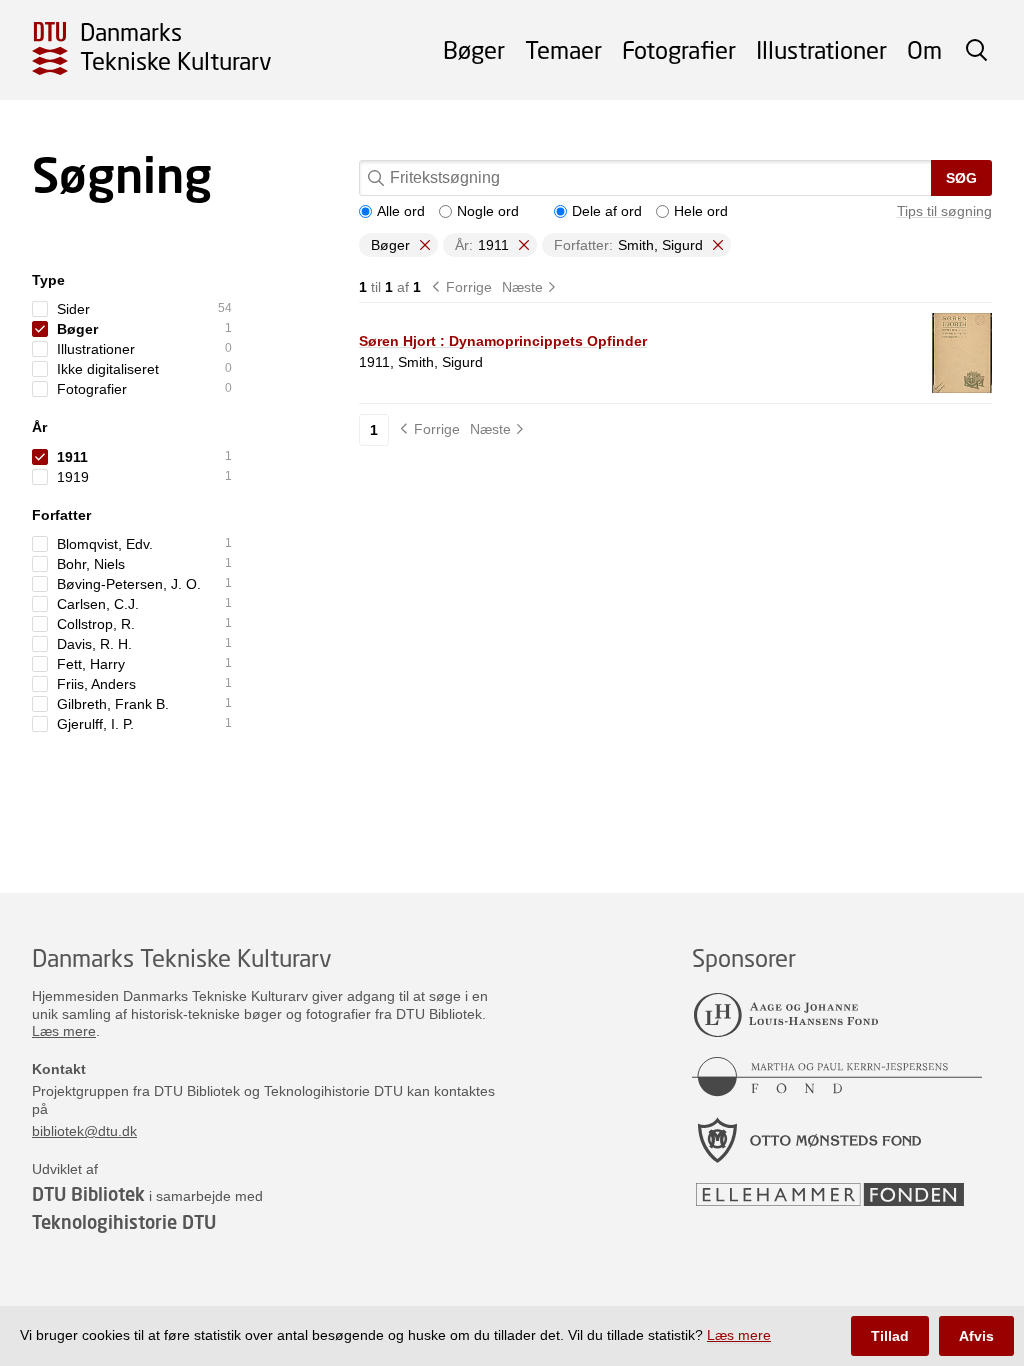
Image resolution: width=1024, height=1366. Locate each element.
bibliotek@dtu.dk (84, 1131)
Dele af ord (607, 211)
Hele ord (701, 211)
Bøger (474, 49)
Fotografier (679, 49)
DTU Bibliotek (88, 1194)
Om (924, 49)
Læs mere (64, 1031)
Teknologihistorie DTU (124, 1222)
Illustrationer (821, 49)
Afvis (976, 1336)
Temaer (563, 49)
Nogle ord (488, 211)
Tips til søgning (944, 211)
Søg (961, 178)
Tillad (890, 1336)
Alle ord (401, 211)
